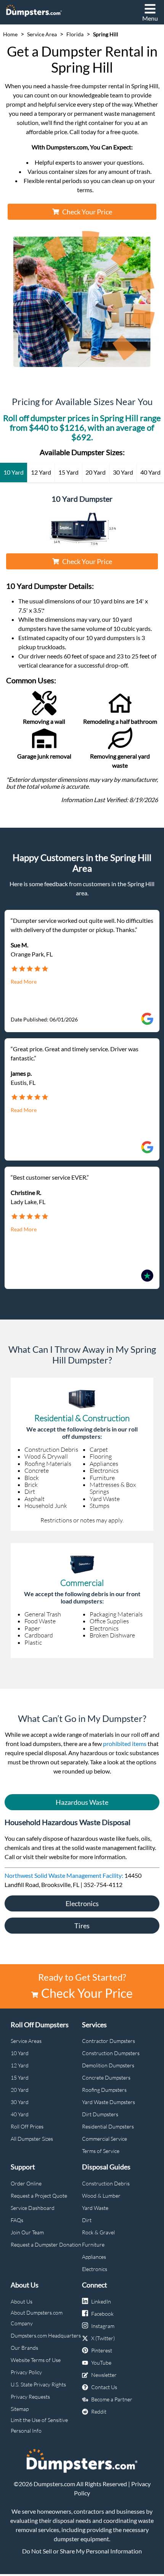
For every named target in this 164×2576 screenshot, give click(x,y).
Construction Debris (106, 2183)
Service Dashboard (33, 2208)
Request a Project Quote (39, 2196)
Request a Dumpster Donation (46, 2244)
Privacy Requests (30, 2397)
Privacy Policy (26, 2372)
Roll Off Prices (27, 2126)
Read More (24, 982)
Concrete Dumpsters (106, 2077)
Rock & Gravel (98, 2232)
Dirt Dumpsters (100, 2114)
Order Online (26, 2183)
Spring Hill (106, 34)
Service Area (42, 34)
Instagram (103, 2326)
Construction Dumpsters (111, 2053)
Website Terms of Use (36, 2360)
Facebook (102, 2314)
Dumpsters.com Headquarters (46, 2335)
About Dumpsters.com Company (37, 2318)
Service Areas (26, 2041)
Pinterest (102, 2350)
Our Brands (24, 2348)
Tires (82, 1926)
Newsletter (104, 2375)
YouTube (101, 2363)
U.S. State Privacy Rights (38, 2384)
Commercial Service (105, 2139)
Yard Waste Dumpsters (109, 2102)
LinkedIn (101, 2301)
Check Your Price (87, 212)
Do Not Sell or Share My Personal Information (82, 2551)
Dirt (87, 2220)
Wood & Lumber (101, 2196)
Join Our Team (27, 2232)
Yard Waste (95, 2208)
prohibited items (125, 1744)
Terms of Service (101, 2151)
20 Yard (20, 2090)
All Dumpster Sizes (32, 2139)
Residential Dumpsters (108, 2126)
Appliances (94, 2257)
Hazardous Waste (82, 1802)
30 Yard (20, 2102)
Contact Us (104, 2387)
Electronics (82, 1903)
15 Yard (20, 2077)
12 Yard (20, 2065)
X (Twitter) (103, 2338)
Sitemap (20, 2409)
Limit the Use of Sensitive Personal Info (39, 2425)
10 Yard (20, 2053)
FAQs (17, 2220)
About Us (22, 2301)
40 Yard (20, 2114)
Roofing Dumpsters (104, 2090)
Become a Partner (112, 2399)
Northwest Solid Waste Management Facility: (64, 1875)
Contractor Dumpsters (109, 2041)
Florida (75, 34)
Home (10, 34)
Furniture (93, 2244)
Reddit (99, 2411)
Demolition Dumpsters (108, 2065)
